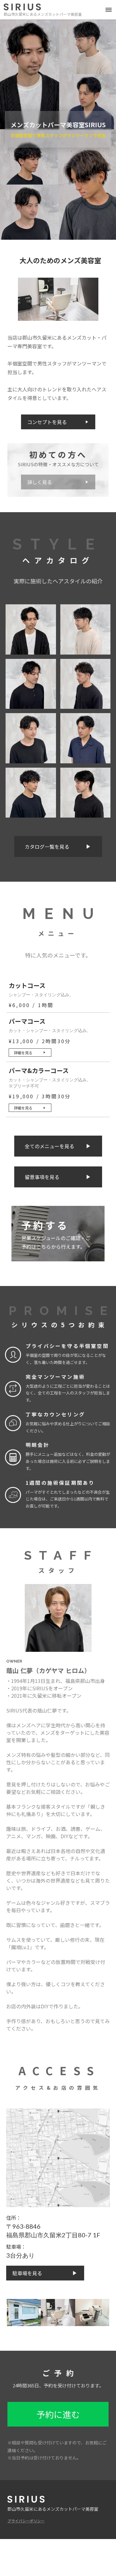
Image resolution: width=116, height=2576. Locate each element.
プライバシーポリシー (26, 2521)
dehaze (109, 10)
